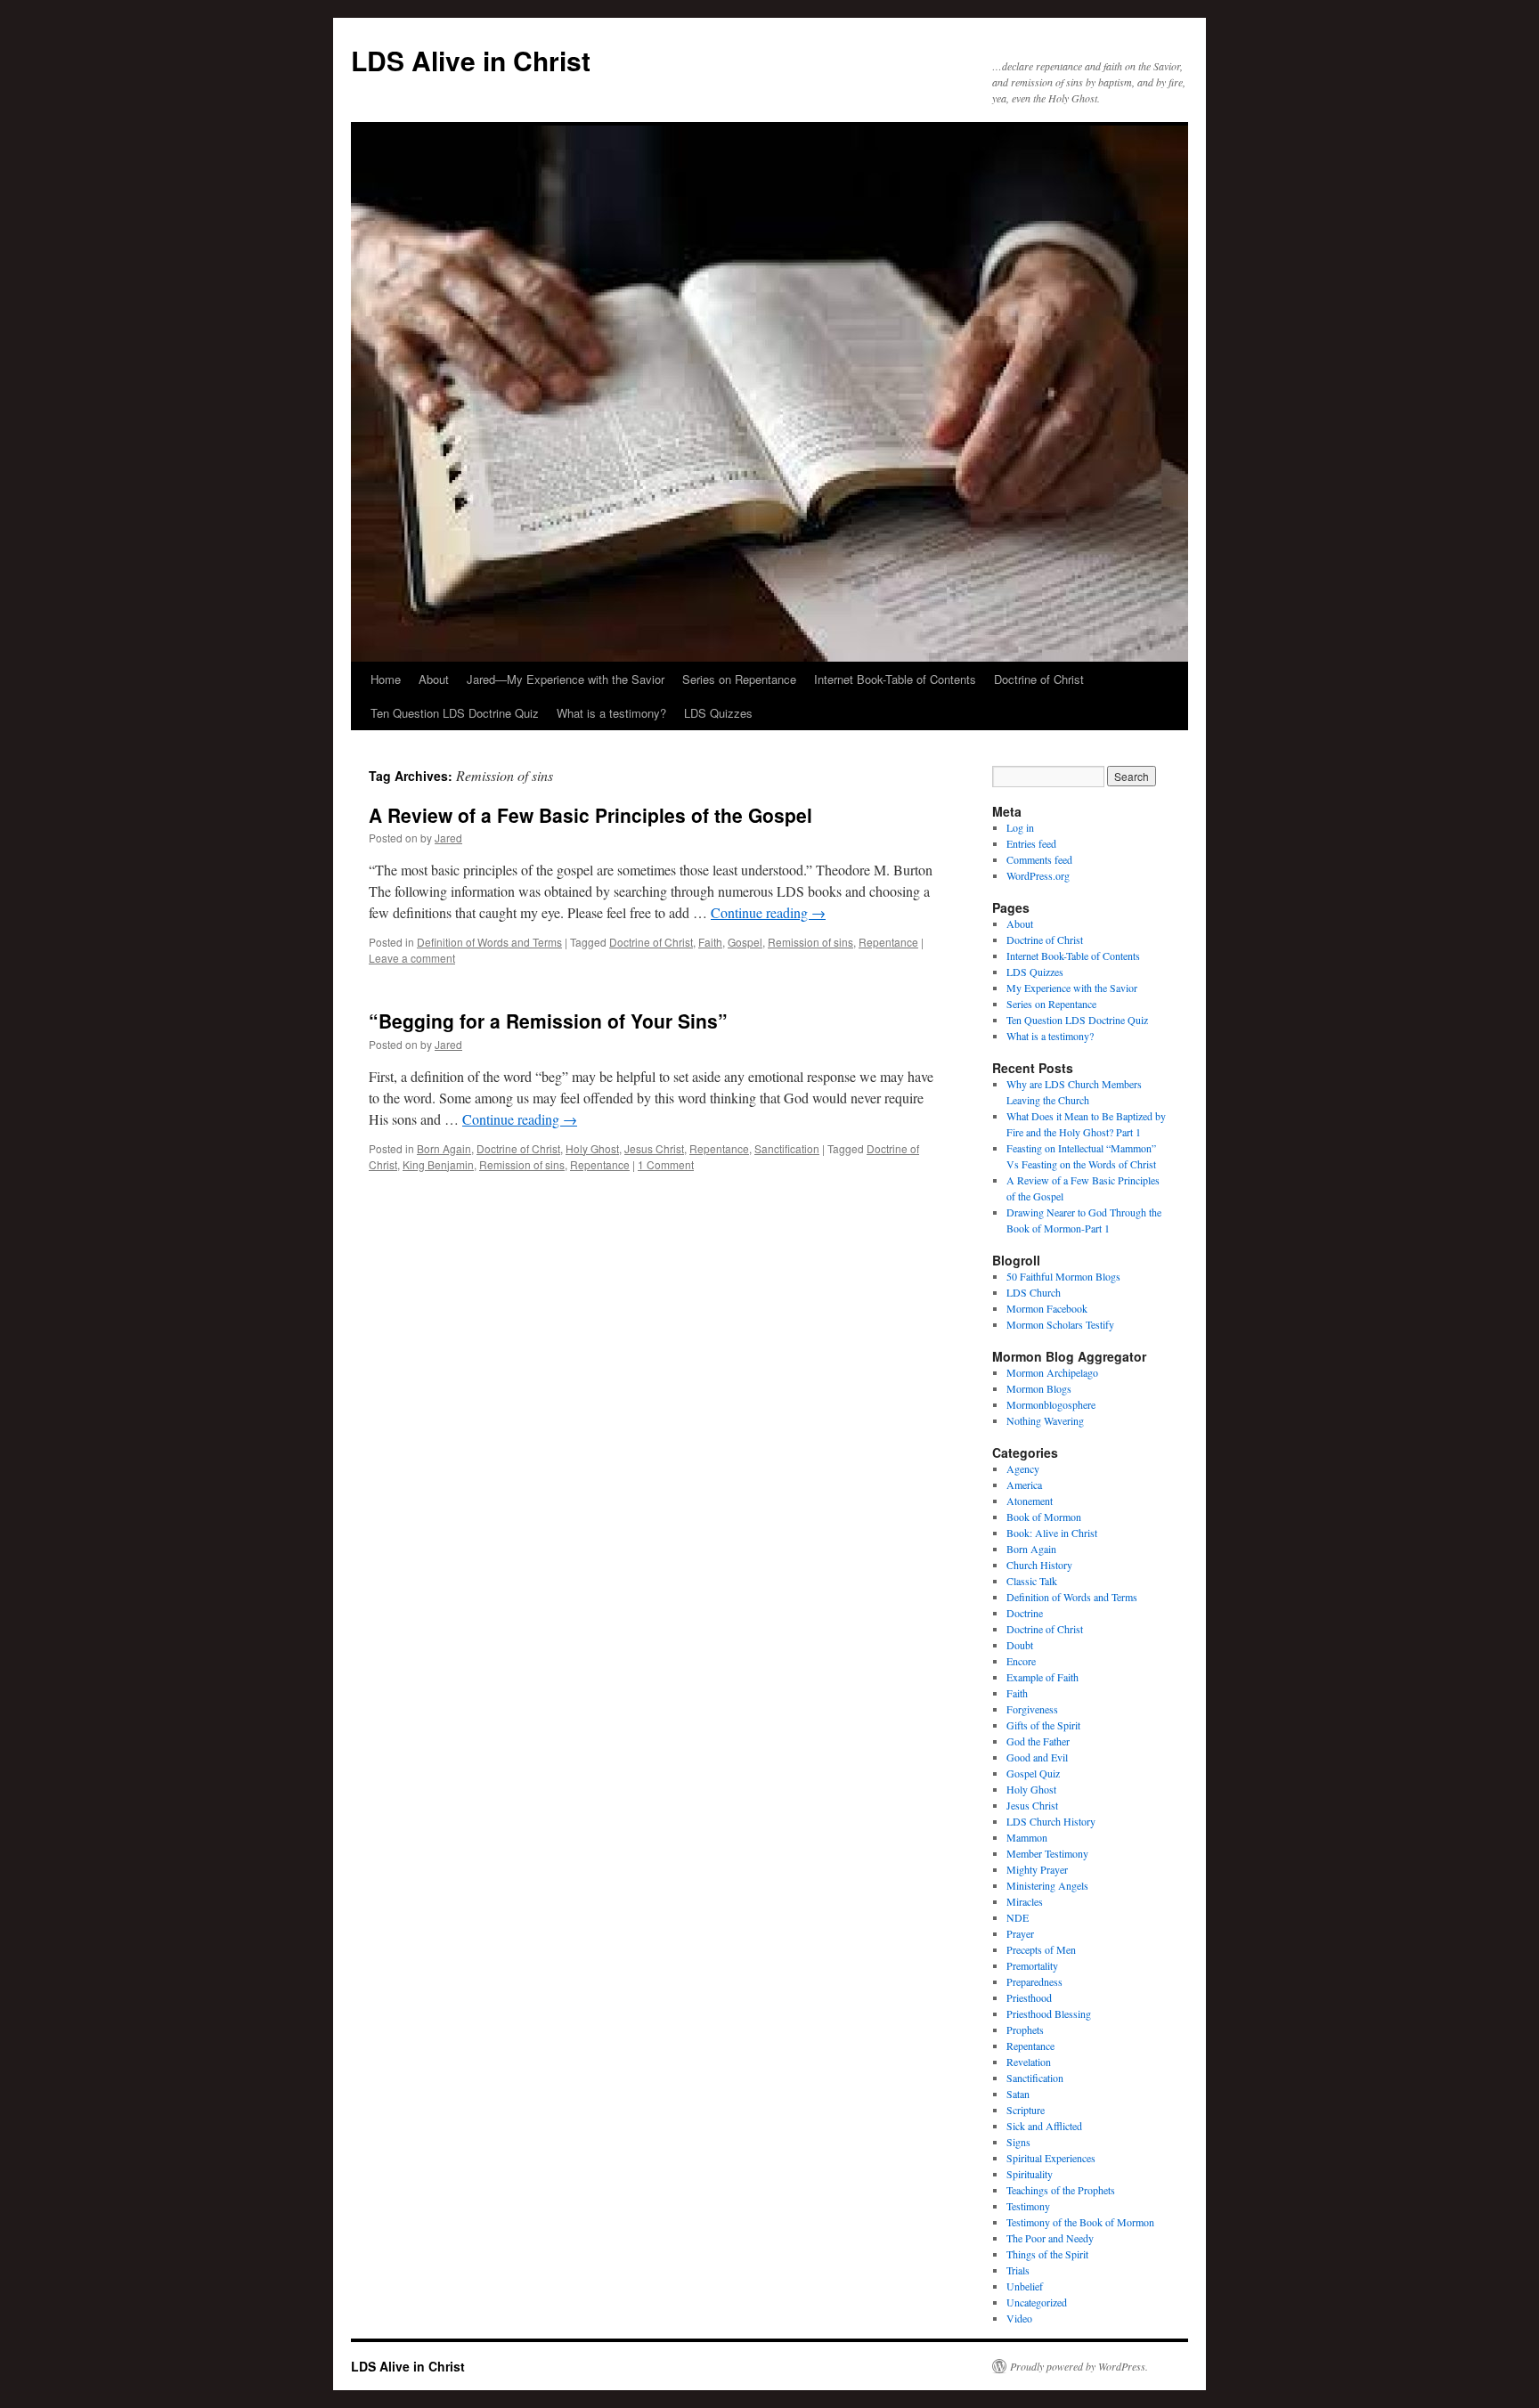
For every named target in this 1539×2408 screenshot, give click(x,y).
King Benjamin (438, 1164)
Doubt (1020, 1645)
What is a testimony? (611, 713)
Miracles (1025, 1901)
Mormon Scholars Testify (1060, 1324)
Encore (1021, 1661)
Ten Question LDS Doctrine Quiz (455, 713)
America (1024, 1485)
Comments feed (1039, 859)
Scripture (1026, 2110)
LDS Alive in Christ (471, 60)
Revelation (1029, 2062)
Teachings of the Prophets (1061, 2190)
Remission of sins (810, 942)
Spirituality (1030, 2174)
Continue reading (768, 912)
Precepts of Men (1041, 1949)
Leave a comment (412, 958)
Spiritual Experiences (1051, 2158)
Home (386, 679)
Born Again (444, 1148)
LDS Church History (1051, 1821)
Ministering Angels (1047, 1885)
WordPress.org (1038, 875)
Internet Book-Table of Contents (895, 679)
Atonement (1030, 1501)
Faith (710, 942)
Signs (1018, 2142)
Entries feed (1031, 843)
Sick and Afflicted (1044, 2126)
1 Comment (666, 1164)
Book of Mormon (1044, 1517)
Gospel (745, 942)
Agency (1023, 1468)
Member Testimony (1047, 1853)
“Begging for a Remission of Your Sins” (548, 1021)
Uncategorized (1037, 2302)
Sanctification (787, 1148)
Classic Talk (1032, 1581)
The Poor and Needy (1050, 2238)
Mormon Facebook (1047, 1308)
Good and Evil (1037, 1757)
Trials (1018, 2270)
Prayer (1020, 1933)
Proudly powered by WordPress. (1079, 2366)
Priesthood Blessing (1049, 2013)
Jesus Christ (654, 1148)
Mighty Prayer (1037, 1869)
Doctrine (1025, 1613)
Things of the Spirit (1047, 2254)
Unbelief (1025, 2286)
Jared (448, 838)
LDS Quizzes (718, 713)
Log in (1020, 827)
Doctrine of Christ (1039, 679)
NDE (1018, 1917)
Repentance (888, 942)
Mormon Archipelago (1052, 1372)
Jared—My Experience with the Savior (566, 679)
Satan (1018, 2094)
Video (1019, 2318)
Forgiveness (1032, 1709)
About (434, 679)
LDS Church (1034, 1292)
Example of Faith (1042, 1677)
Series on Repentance (739, 679)
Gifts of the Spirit (1043, 1725)
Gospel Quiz (1033, 1773)
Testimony (1028, 2206)
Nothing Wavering (1045, 1420)
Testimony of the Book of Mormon (1080, 2222)
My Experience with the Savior (1072, 988)
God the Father (1038, 1741)
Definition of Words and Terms (489, 942)
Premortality (1032, 1965)
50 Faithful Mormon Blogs (1063, 1276)
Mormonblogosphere (1051, 1404)
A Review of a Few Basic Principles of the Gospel (590, 815)
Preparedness (1034, 1981)
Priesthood (1029, 1997)
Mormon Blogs (1039, 1388)
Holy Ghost (592, 1148)
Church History (1039, 1565)
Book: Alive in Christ (1052, 1533)
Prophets (1025, 2030)
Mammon (1027, 1837)
